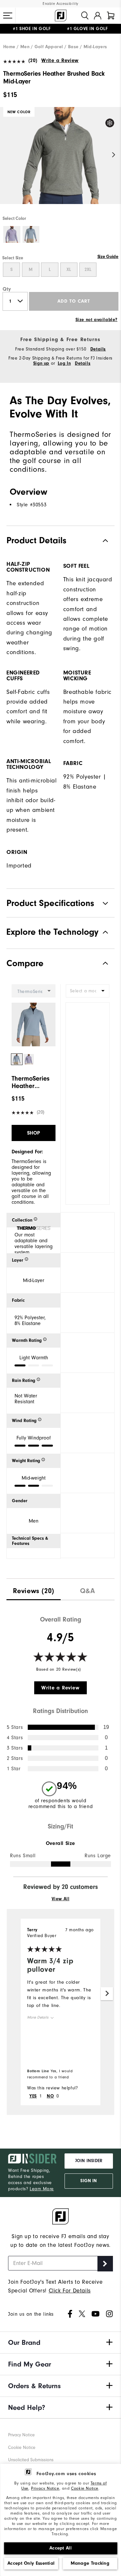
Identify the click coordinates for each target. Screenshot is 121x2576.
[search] (85, 16)
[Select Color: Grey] (31, 235)
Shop (34, 1133)
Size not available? (96, 320)
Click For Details (70, 2291)
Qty (7, 289)
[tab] (111, 16)
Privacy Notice (45, 2488)
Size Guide (108, 257)
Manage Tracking (90, 2563)
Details (98, 349)
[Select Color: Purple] (12, 235)
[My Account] (98, 16)
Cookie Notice (85, 2488)
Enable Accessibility (60, 4)
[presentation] (34, 1589)
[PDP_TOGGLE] (100, 963)
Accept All (60, 2548)
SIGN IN (89, 2181)
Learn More (42, 2189)
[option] (60, 161)
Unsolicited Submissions (31, 2460)
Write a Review (60, 60)
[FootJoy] (61, 16)
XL (69, 270)
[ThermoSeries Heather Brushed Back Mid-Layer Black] (60, 161)
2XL (88, 270)
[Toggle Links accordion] (60, 2343)
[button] (8, 16)
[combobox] (88, 991)
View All (61, 1899)
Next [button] (114, 155)
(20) (33, 60)
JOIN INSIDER (89, 2161)
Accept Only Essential (31, 2563)
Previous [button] (7, 155)
